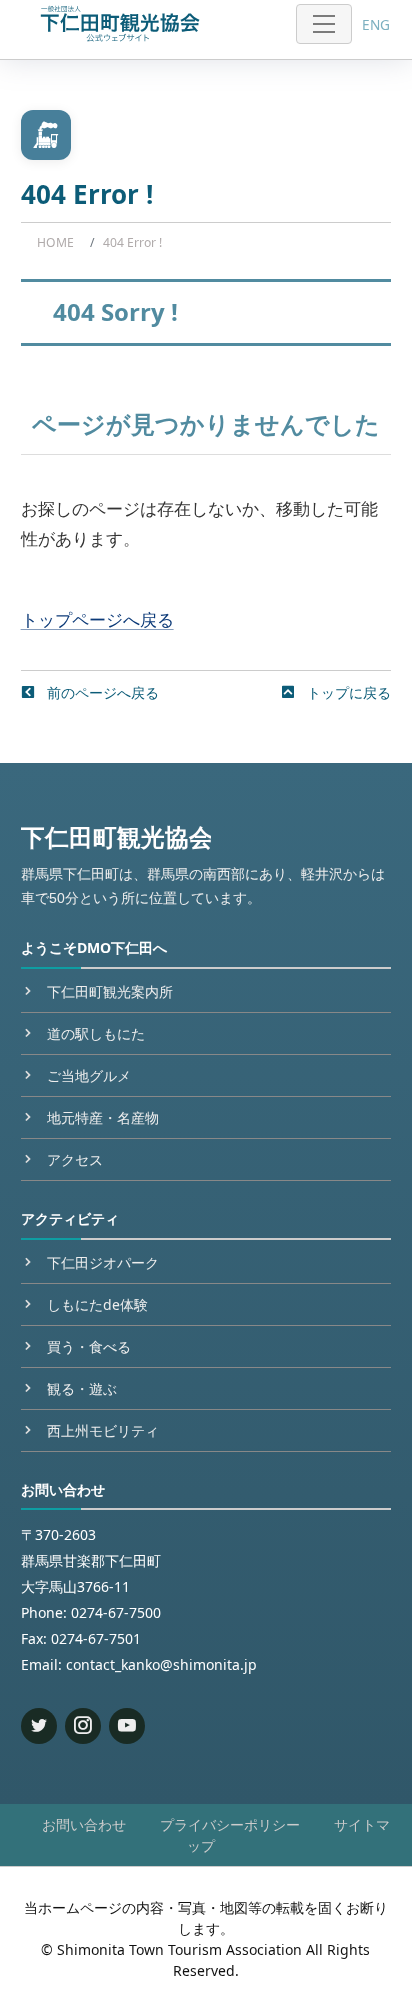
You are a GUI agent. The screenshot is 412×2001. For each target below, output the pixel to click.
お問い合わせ (84, 1824)
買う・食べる (89, 1346)
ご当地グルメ (89, 1075)
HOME (55, 242)
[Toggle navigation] (324, 24)
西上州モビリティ (103, 1430)
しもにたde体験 (97, 1304)
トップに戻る (347, 692)
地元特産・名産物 (103, 1117)
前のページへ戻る (101, 692)
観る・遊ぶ (82, 1388)
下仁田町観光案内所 (110, 991)
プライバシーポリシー (230, 1824)
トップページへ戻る (97, 619)
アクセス (75, 1159)
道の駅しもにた (96, 1033)
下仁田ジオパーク (103, 1262)
